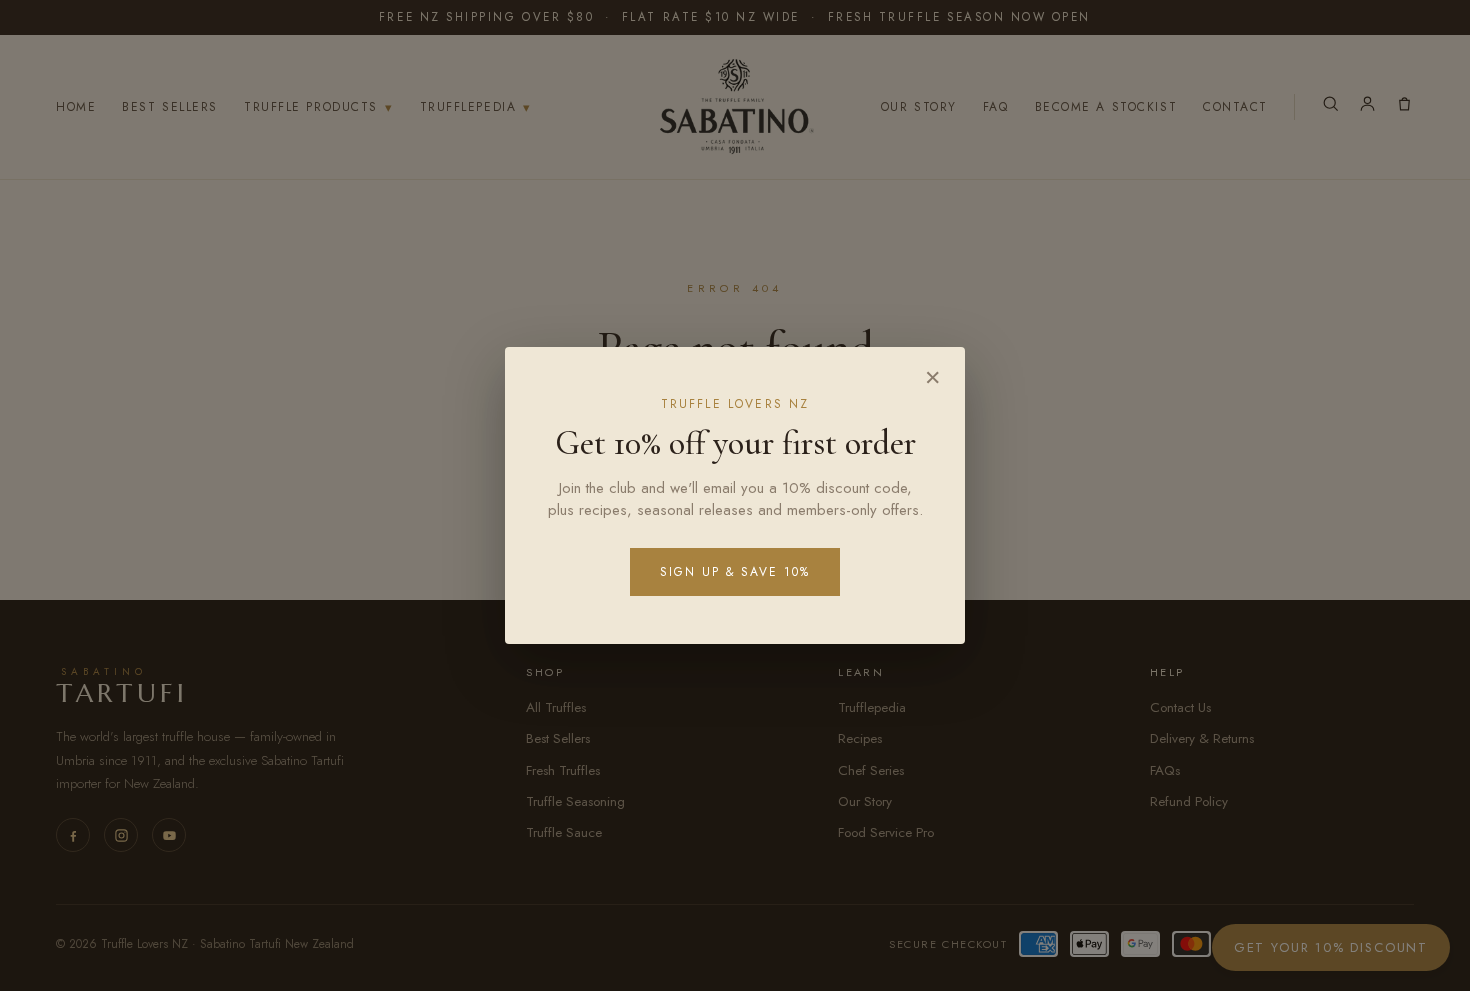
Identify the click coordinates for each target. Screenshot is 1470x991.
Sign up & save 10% (735, 572)
